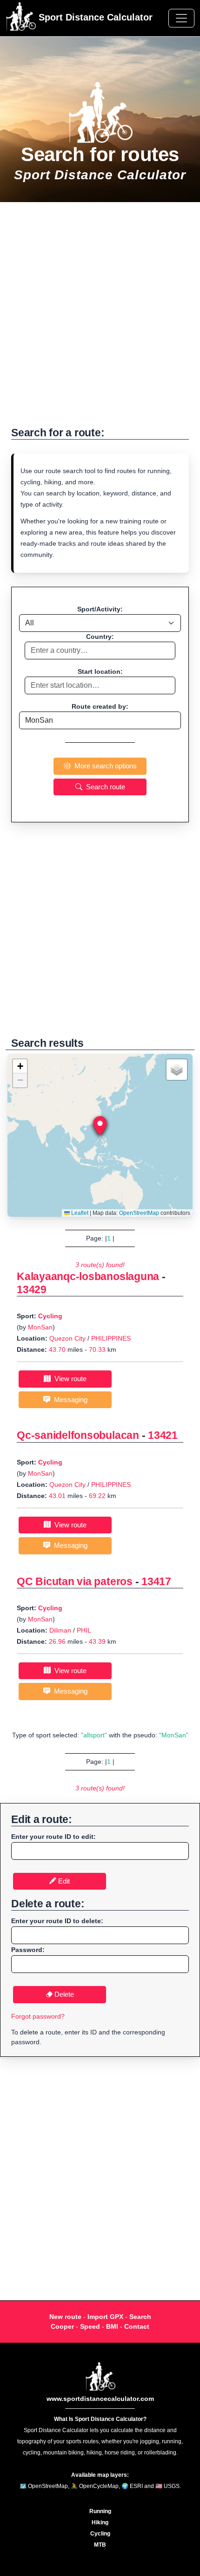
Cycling (50, 1316)
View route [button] (69, 1379)
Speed (90, 2326)
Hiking (100, 2522)
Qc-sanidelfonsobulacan (78, 1435)
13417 (156, 1581)
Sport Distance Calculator (94, 17)
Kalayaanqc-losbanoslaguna (88, 1276)
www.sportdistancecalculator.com (100, 2399)
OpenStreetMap (139, 1213)
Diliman (60, 1630)
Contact (137, 2326)
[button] (100, 1126)
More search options (104, 766)
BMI (112, 2326)
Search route (104, 787)
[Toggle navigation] (181, 18)
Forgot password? (38, 2016)
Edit (63, 1881)
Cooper (62, 2326)
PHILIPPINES (111, 1338)
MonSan (40, 1327)
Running (100, 2511)
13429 (32, 1289)
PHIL (84, 1630)
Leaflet (79, 1213)
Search (140, 2317)
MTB (100, 2545)
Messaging (69, 1400)
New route (65, 2317)
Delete (63, 1994)
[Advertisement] (100, 319)
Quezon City (67, 1338)
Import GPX (105, 2317)
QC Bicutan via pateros (75, 1581)
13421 (163, 1435)
